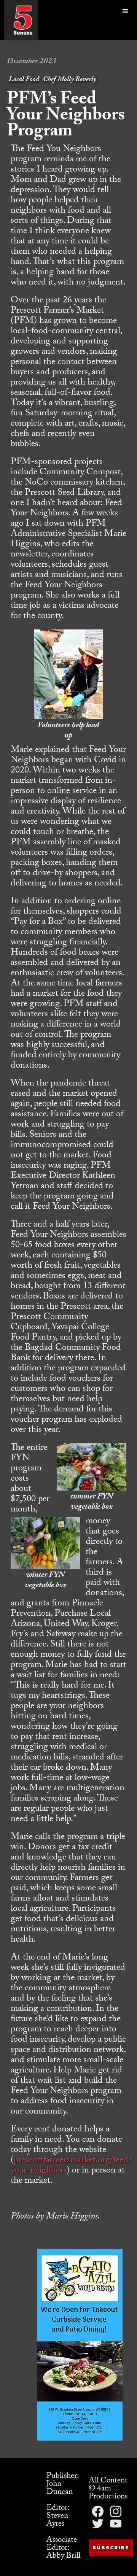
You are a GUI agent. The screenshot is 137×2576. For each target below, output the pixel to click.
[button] (126, 20)
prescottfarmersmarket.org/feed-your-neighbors (71, 2166)
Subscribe (111, 2548)
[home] (23, 20)
